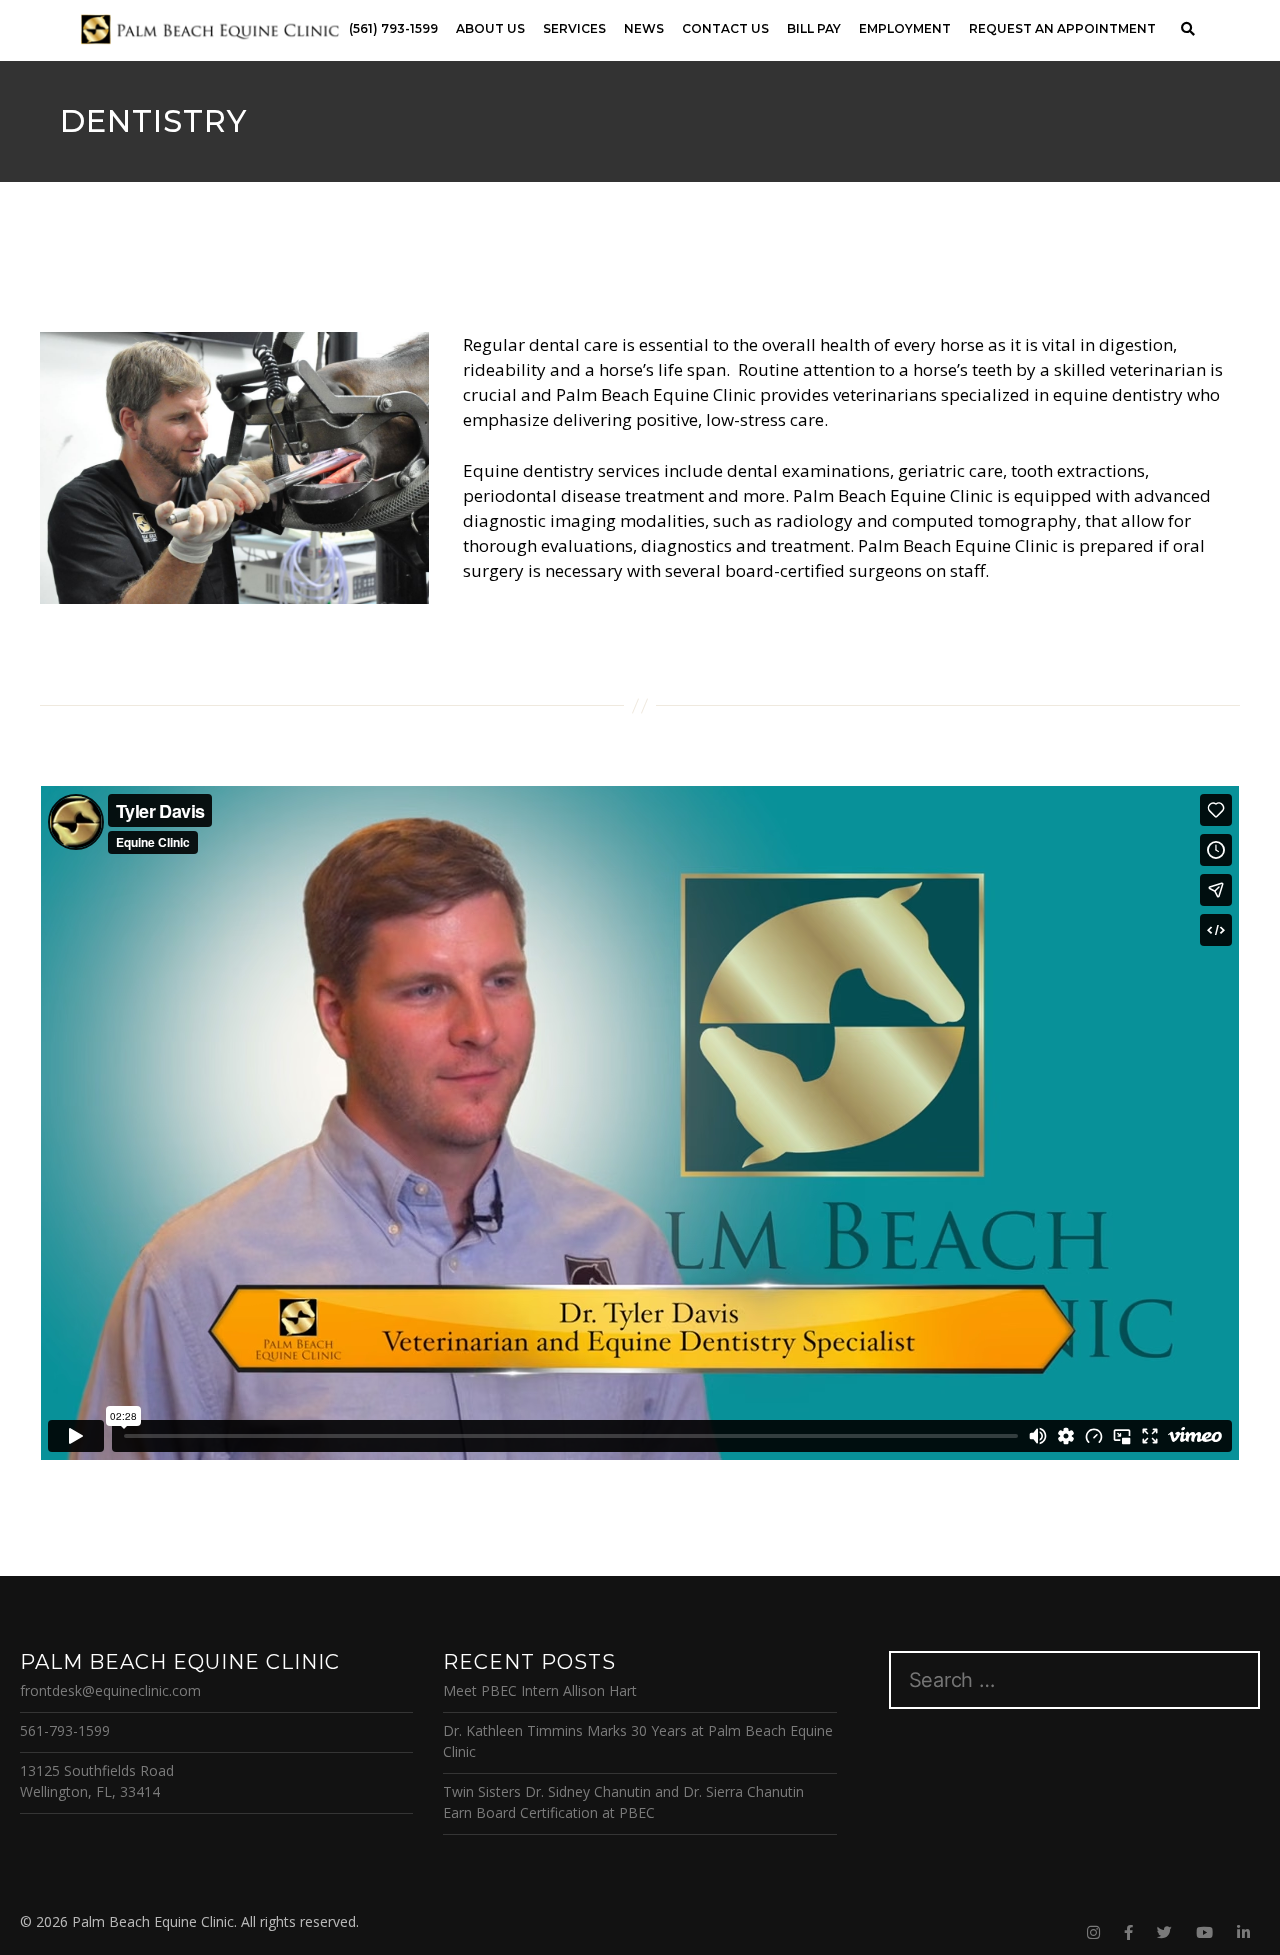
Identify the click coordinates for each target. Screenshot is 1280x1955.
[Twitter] (1164, 1932)
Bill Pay (814, 28)
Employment (905, 28)
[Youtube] (1204, 1932)
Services (574, 28)
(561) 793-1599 (393, 28)
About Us (490, 28)
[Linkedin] (1243, 1932)
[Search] (1187, 29)
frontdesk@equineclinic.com (110, 1690)
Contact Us (725, 28)
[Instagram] (1093, 1932)
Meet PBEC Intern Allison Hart (540, 1690)
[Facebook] (1128, 1932)
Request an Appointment (1062, 28)
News (644, 28)
